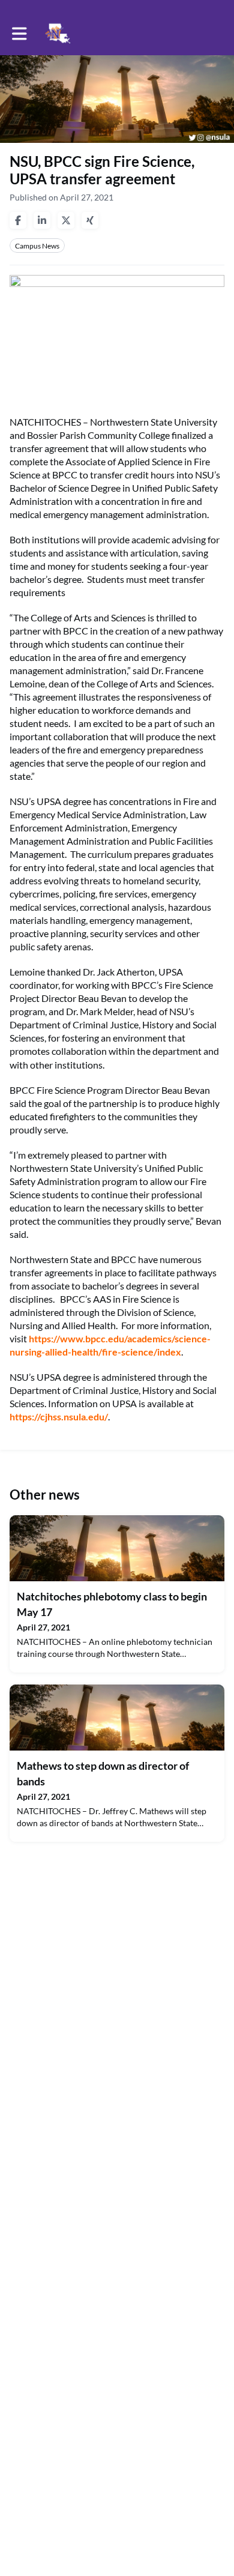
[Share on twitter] (66, 220)
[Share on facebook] (18, 220)
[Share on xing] (90, 220)
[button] (19, 34)
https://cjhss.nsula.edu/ (59, 1416)
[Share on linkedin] (42, 220)
